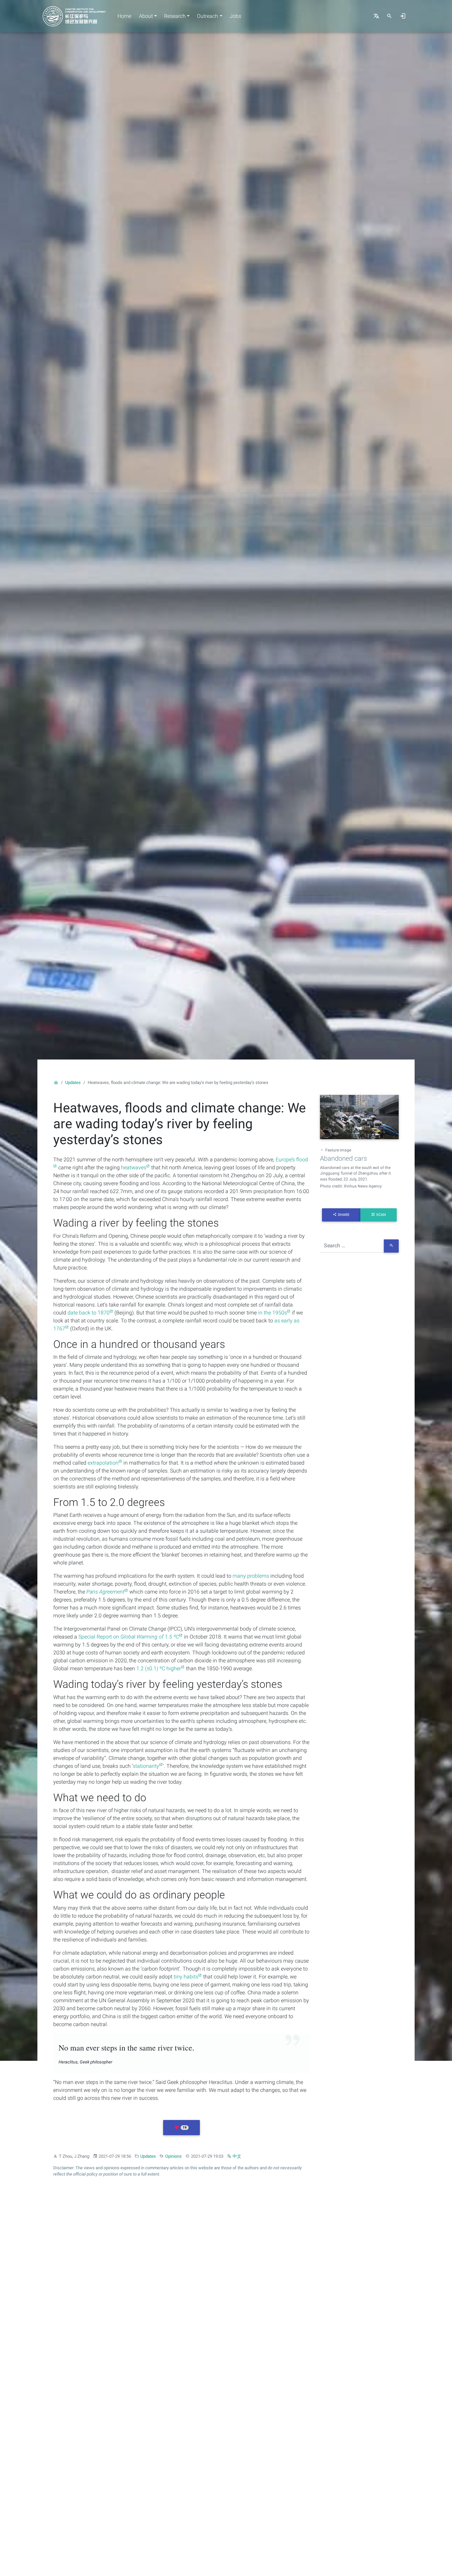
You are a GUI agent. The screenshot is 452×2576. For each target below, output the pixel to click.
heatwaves (134, 1167)
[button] (181, 2128)
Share (344, 1215)
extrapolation (103, 1463)
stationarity (146, 1766)
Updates (73, 1082)
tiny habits (186, 1977)
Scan (381, 1215)
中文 (237, 2156)
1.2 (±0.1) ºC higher (159, 1668)
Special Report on (129, 1637)
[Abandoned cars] (360, 1118)
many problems (251, 1576)
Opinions (173, 2156)
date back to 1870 (89, 1313)
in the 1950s (272, 1313)
